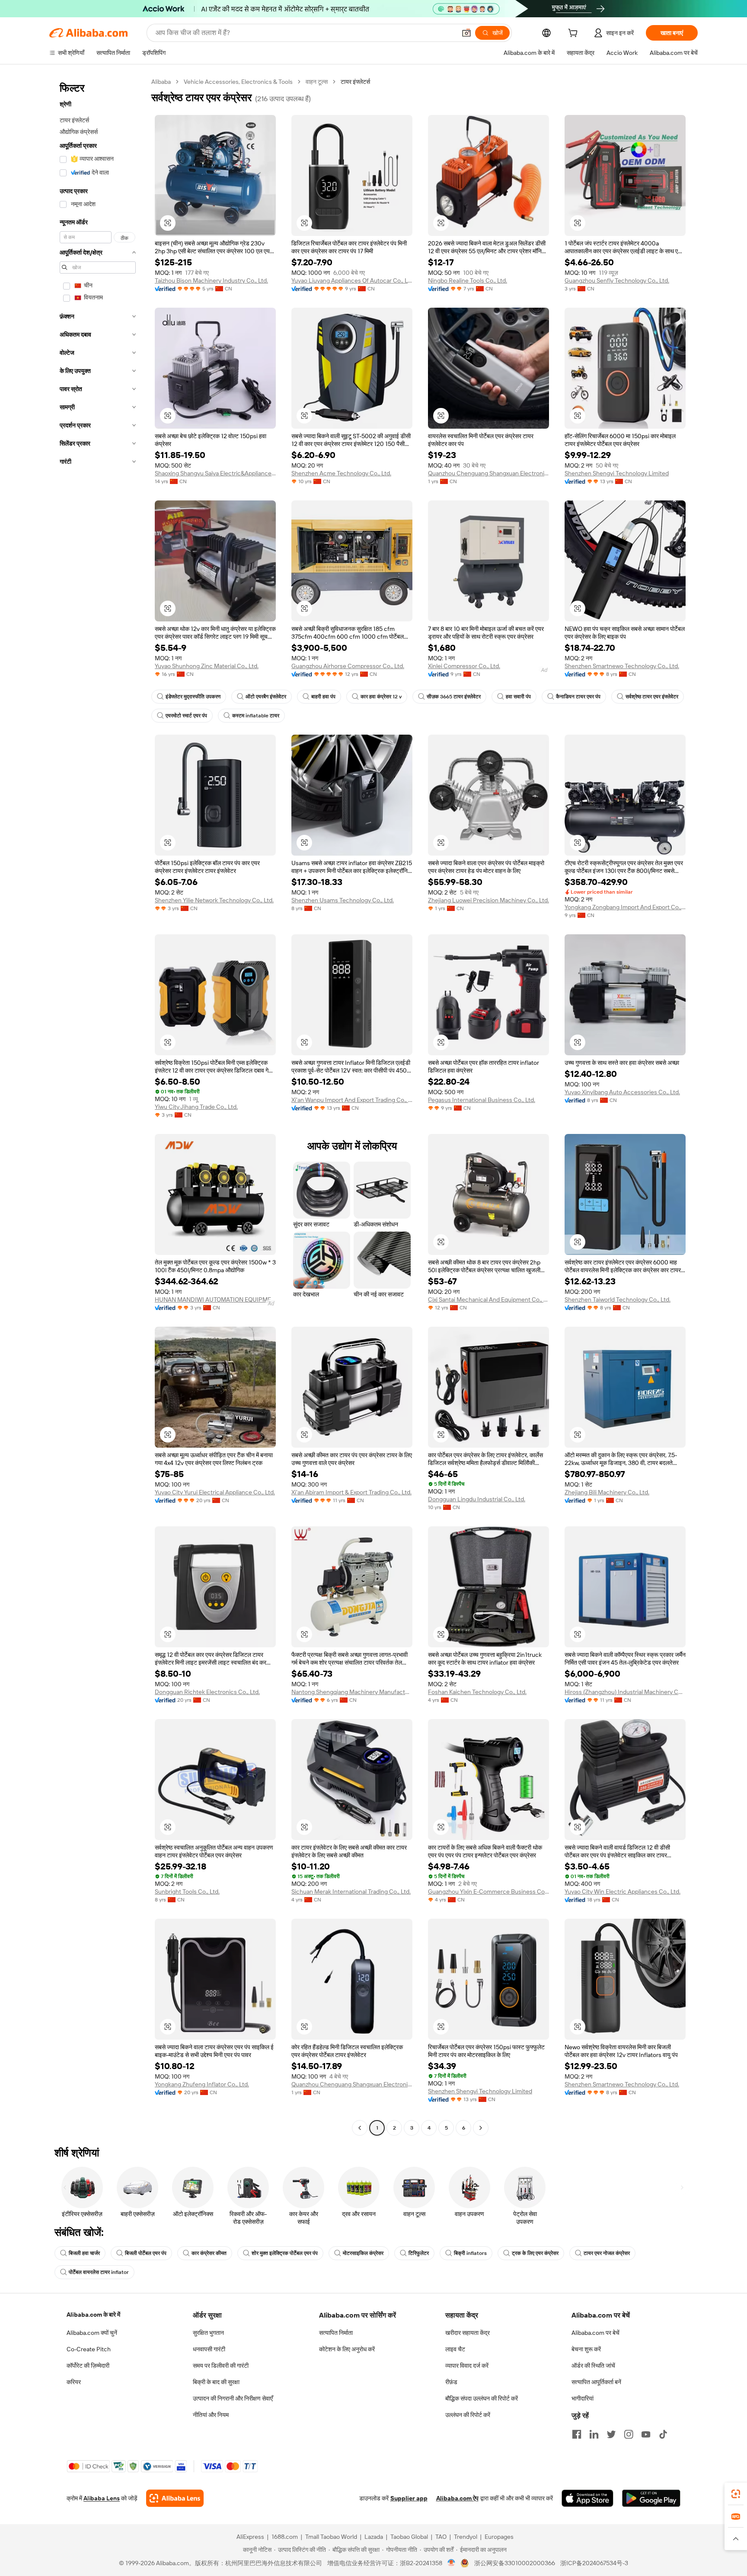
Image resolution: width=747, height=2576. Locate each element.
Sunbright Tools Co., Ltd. (187, 1891)
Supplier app (409, 2498)
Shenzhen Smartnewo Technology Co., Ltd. (622, 666)
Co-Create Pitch (89, 2349)
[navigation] (98, 1106)
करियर (74, 2382)
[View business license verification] (452, 2563)
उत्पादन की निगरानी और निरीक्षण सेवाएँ (233, 2398)
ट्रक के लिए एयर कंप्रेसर (535, 2253)
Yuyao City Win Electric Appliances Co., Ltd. (622, 1891)
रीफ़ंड (451, 2382)
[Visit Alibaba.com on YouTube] (646, 2434)
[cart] (575, 34)
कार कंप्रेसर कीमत (209, 2253)
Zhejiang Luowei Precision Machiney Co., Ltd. (488, 900)
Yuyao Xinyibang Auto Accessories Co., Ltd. (622, 1092)
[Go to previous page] (360, 2128)
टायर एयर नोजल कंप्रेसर (607, 2253)
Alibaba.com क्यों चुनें (92, 2333)
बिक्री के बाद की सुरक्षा (216, 2382)
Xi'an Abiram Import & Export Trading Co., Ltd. (351, 1492)
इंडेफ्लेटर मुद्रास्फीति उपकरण (193, 697)
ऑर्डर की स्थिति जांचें (593, 2366)
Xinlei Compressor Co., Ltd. (464, 666)
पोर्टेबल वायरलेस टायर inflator (99, 2272)
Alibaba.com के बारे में (93, 2315)
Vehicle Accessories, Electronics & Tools (238, 82)
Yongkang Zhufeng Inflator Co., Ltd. (202, 2084)
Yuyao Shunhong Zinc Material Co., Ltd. (207, 666)
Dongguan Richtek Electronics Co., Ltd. (207, 1692)
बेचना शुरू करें (586, 2349)
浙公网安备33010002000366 (515, 2563)
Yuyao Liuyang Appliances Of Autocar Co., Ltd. (352, 280)
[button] (466, 33)
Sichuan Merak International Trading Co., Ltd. (351, 1891)
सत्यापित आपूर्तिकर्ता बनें (596, 2382)
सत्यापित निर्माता (336, 2333)
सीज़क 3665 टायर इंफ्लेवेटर (454, 697)
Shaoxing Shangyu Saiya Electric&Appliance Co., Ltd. (215, 473)
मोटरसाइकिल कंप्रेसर (363, 2253)
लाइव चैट (455, 2349)
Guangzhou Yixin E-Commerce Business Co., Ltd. (488, 1891)
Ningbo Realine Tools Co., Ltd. (468, 280)
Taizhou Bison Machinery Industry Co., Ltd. (211, 280)
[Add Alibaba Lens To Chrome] (175, 2498)
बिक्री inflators (470, 2253)
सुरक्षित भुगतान (208, 2333)
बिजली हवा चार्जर (84, 2253)
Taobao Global (409, 2537)
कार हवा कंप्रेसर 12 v (381, 697)
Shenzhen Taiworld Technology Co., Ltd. (618, 1299)
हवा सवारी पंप (518, 697)
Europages (499, 2537)
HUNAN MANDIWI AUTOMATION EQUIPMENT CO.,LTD (215, 1299)
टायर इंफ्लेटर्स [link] (355, 82)
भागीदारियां (583, 2398)
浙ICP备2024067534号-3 (594, 2563)
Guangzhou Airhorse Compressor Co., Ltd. (348, 666)
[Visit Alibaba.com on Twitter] (611, 2434)
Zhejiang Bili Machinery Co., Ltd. (607, 1492)
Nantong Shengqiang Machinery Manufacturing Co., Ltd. (352, 1692)
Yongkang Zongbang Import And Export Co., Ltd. (625, 907)
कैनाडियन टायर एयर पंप (578, 697)
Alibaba (161, 82)
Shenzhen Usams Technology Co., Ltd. (343, 900)
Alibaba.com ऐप (457, 2498)
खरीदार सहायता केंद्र (468, 2333)
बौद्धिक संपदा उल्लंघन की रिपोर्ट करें (482, 2398)
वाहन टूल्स (317, 82)
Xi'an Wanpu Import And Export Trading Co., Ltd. (352, 1100)
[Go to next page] (481, 2128)
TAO (441, 2537)
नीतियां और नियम (211, 2415)
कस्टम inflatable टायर (256, 716)
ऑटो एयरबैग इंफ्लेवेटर (266, 697)
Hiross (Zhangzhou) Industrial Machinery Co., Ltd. (625, 1692)
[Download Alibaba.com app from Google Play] (651, 2498)
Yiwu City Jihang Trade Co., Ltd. (196, 1107)
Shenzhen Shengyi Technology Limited (617, 473)
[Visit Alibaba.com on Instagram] (629, 2434)
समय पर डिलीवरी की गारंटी (221, 2366)
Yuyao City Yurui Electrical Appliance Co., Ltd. (215, 1492)
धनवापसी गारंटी (209, 2349)
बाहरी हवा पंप (323, 697)
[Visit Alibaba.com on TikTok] (663, 2434)
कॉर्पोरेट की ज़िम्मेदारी (88, 2366)
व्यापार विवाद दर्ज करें (467, 2366)
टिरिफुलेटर (419, 2253)
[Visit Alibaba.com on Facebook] (577, 2434)
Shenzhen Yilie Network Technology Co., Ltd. (214, 900)
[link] (736, 2494)
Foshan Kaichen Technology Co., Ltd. (477, 1692)
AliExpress (250, 2537)
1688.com (285, 2537)
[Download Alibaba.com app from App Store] (587, 2498)
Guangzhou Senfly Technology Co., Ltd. (617, 280)
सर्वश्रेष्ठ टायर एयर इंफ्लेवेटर (652, 697)
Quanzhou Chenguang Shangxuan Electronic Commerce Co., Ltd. (488, 473)
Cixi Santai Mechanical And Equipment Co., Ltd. (488, 1299)
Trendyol (466, 2537)
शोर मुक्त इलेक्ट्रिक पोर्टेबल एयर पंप (285, 2253)
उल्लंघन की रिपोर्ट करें (468, 2415)
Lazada (374, 2537)
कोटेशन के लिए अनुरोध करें (347, 2349)
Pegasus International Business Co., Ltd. (482, 1100)
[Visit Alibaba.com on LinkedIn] (594, 2434)
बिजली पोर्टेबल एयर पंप (146, 2253)
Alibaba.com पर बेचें (595, 2333)
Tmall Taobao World (331, 2537)
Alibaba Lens (102, 2498)
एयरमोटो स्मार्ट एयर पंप (186, 716)
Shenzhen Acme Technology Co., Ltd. (341, 473)
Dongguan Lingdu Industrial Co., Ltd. (477, 1499)
